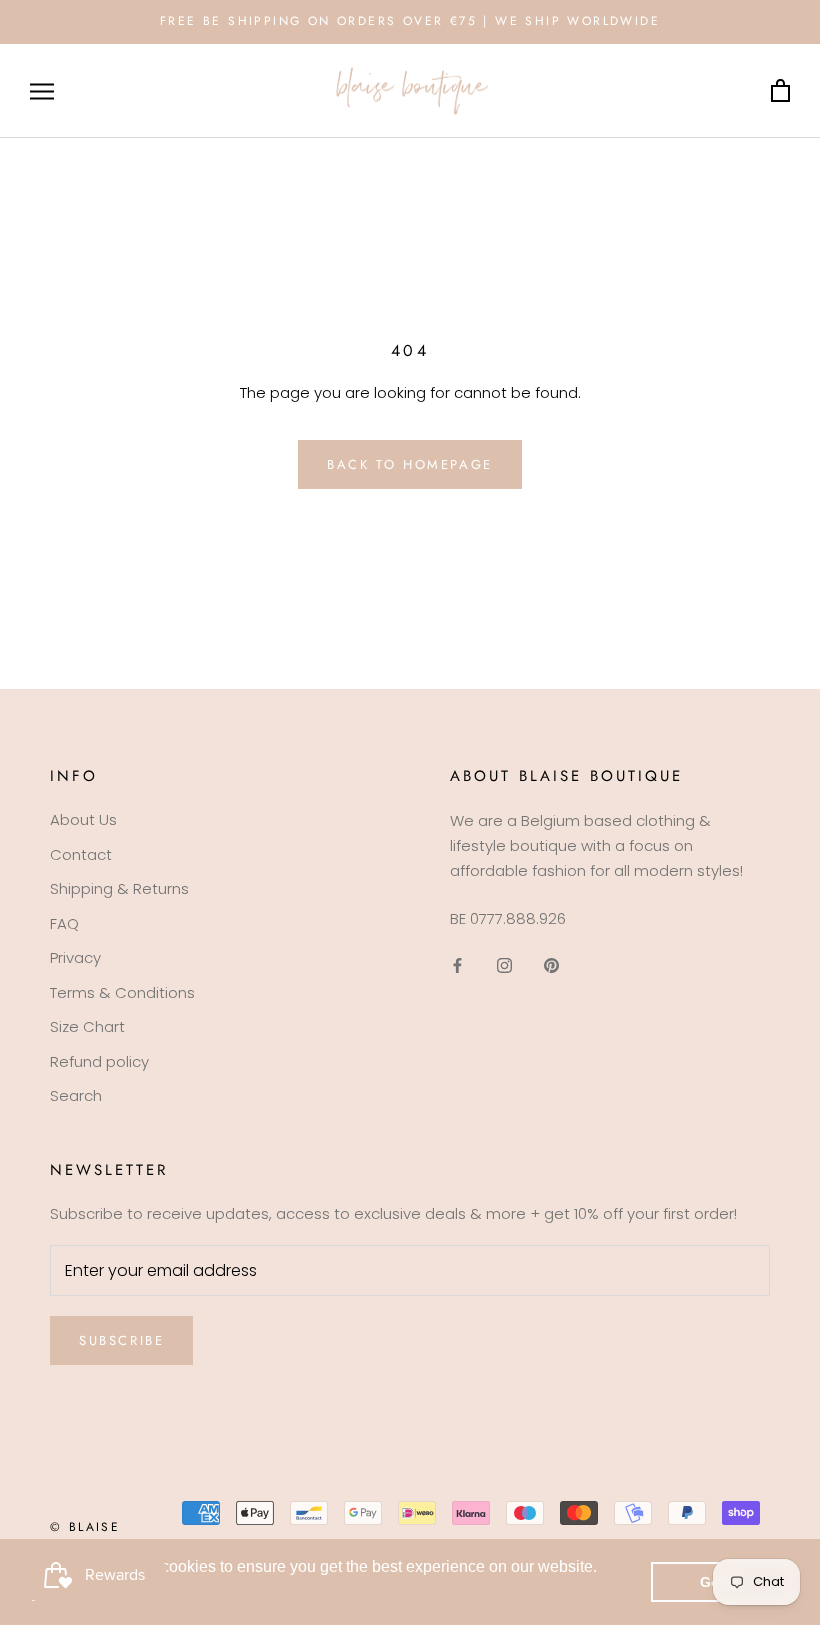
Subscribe (121, 1340)
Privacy (75, 957)
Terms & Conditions (122, 992)
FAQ (64, 923)
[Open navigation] (42, 90)
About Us (83, 819)
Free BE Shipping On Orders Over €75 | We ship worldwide (410, 21)
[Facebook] (457, 964)
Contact (81, 854)
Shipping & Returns (119, 888)
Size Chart (87, 1026)
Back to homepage (410, 464)
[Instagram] (504, 964)
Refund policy (99, 1061)
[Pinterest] (551, 964)
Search (76, 1095)
